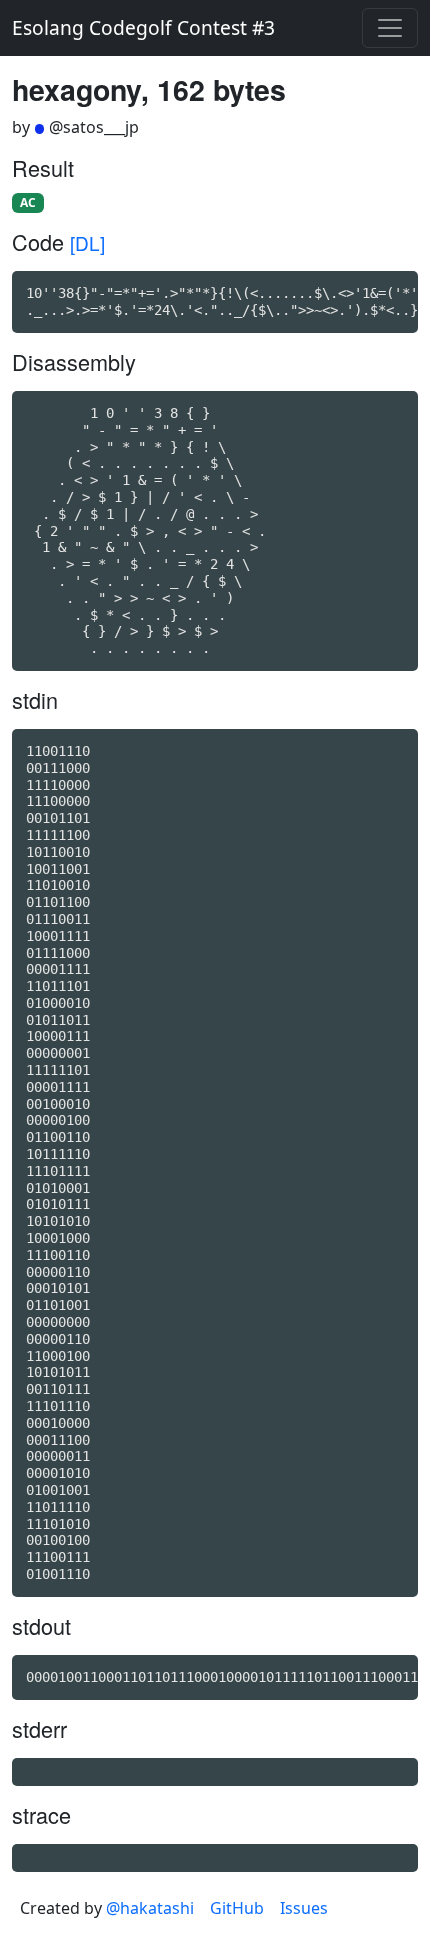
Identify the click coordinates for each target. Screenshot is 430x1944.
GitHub (237, 1908)
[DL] (87, 242)
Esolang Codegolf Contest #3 (143, 27)
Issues (304, 1908)
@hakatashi (150, 1908)
